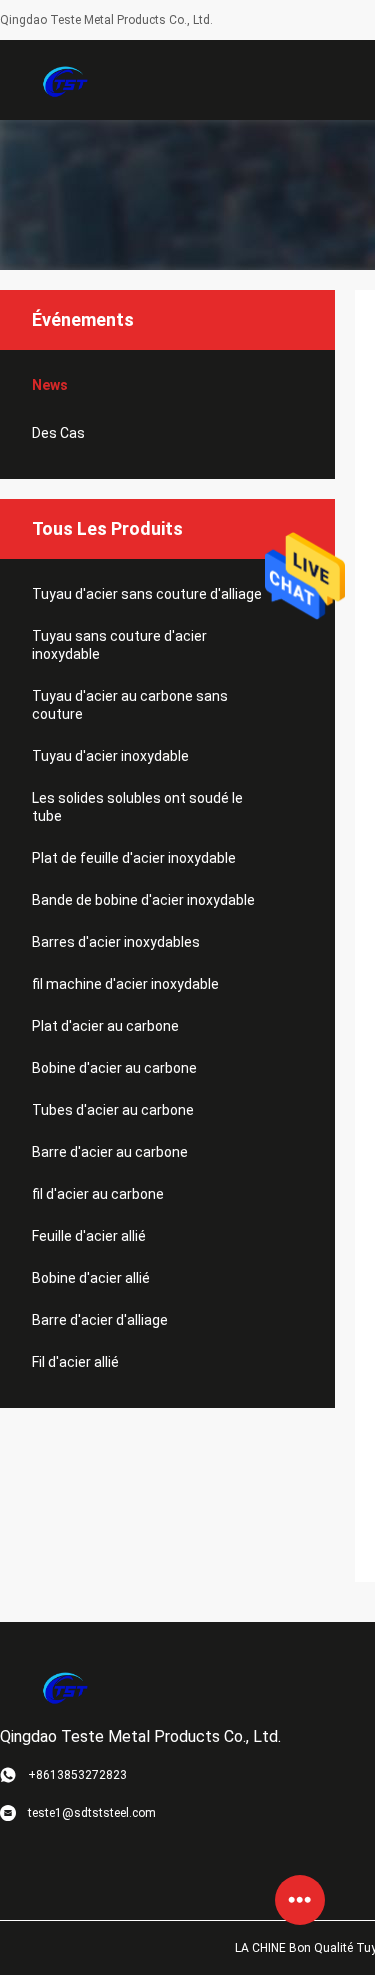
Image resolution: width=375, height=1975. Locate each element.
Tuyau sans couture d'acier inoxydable (119, 645)
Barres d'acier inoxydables (116, 942)
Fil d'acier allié (75, 1362)
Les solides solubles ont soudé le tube (137, 807)
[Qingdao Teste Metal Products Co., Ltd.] (65, 80)
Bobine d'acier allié (91, 1278)
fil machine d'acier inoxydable (125, 984)
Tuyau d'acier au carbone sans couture (130, 705)
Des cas (58, 433)
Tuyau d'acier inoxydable (110, 756)
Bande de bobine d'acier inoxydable (143, 900)
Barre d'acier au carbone (110, 1152)
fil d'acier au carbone (98, 1194)
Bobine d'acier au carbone (114, 1068)
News (50, 385)
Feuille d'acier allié (89, 1236)
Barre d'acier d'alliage (100, 1320)
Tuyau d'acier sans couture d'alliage (147, 594)
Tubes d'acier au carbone (113, 1110)
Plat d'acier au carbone (105, 1026)
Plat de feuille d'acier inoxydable (134, 858)
